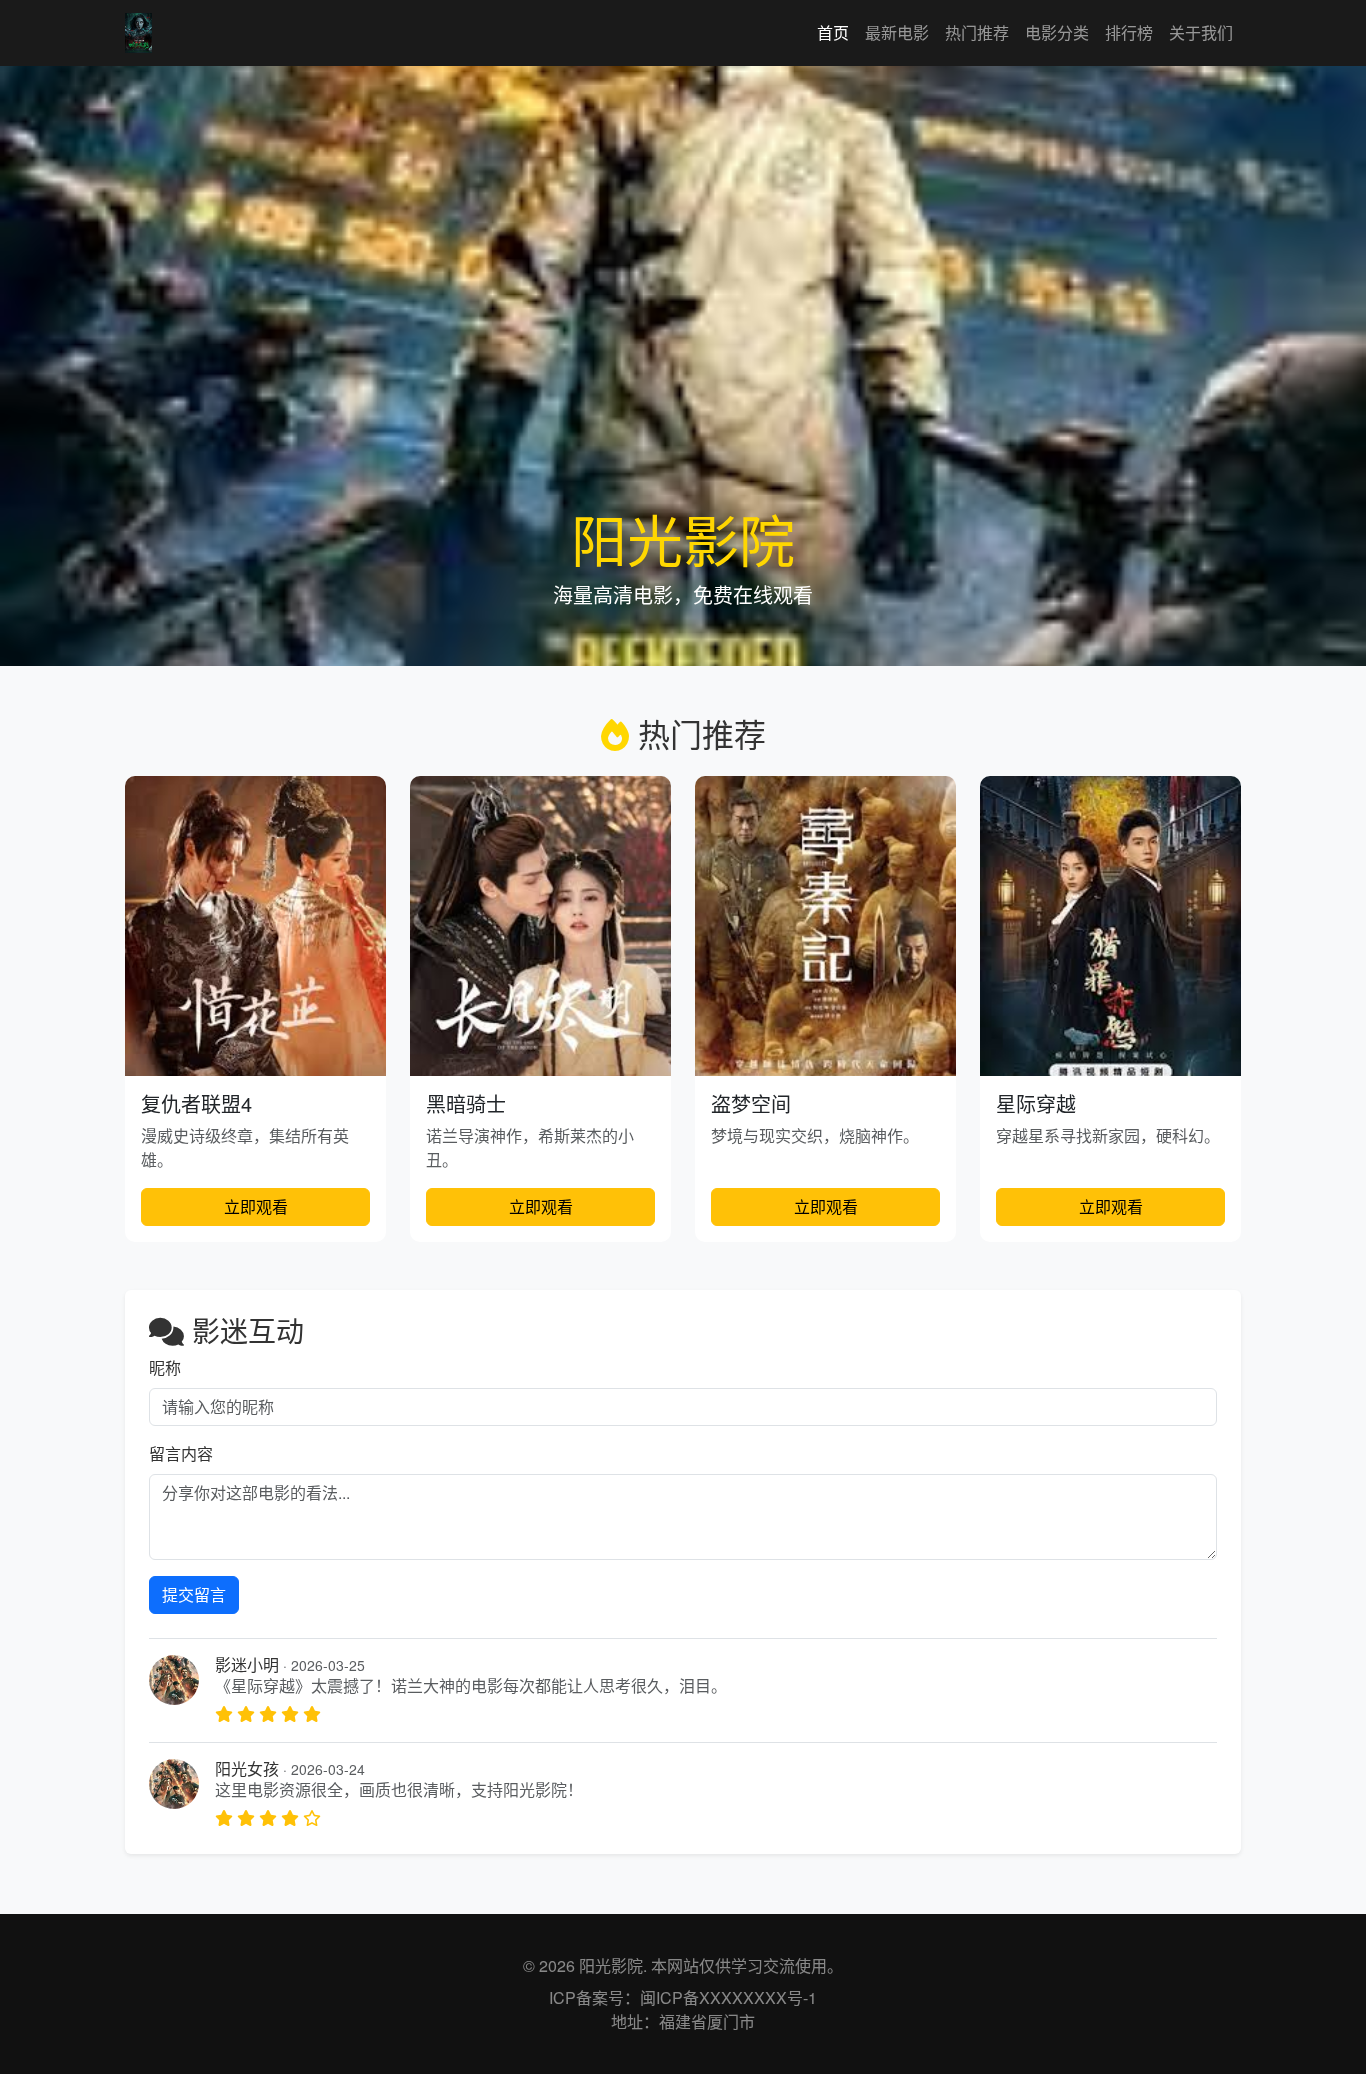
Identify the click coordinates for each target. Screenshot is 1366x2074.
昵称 (165, 1367)
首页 (833, 32)
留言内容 (181, 1453)
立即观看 (256, 1206)
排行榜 (1129, 32)
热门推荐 (977, 32)
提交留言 (194, 1594)
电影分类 (1057, 32)
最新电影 (897, 32)
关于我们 (1201, 32)
